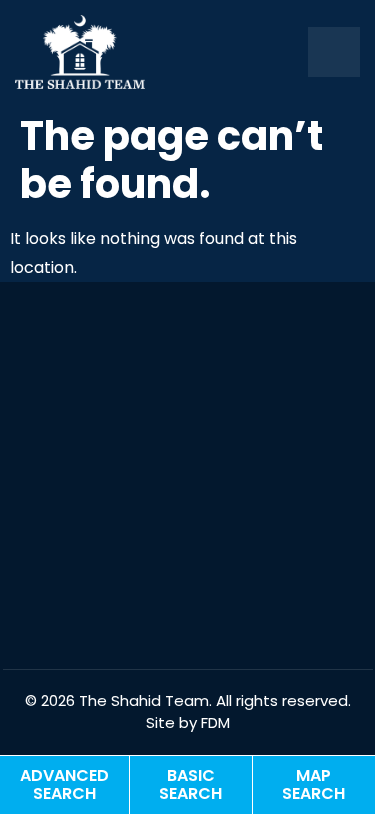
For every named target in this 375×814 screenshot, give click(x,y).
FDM (215, 722)
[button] (334, 52)
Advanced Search (64, 784)
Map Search (313, 784)
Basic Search (190, 784)
